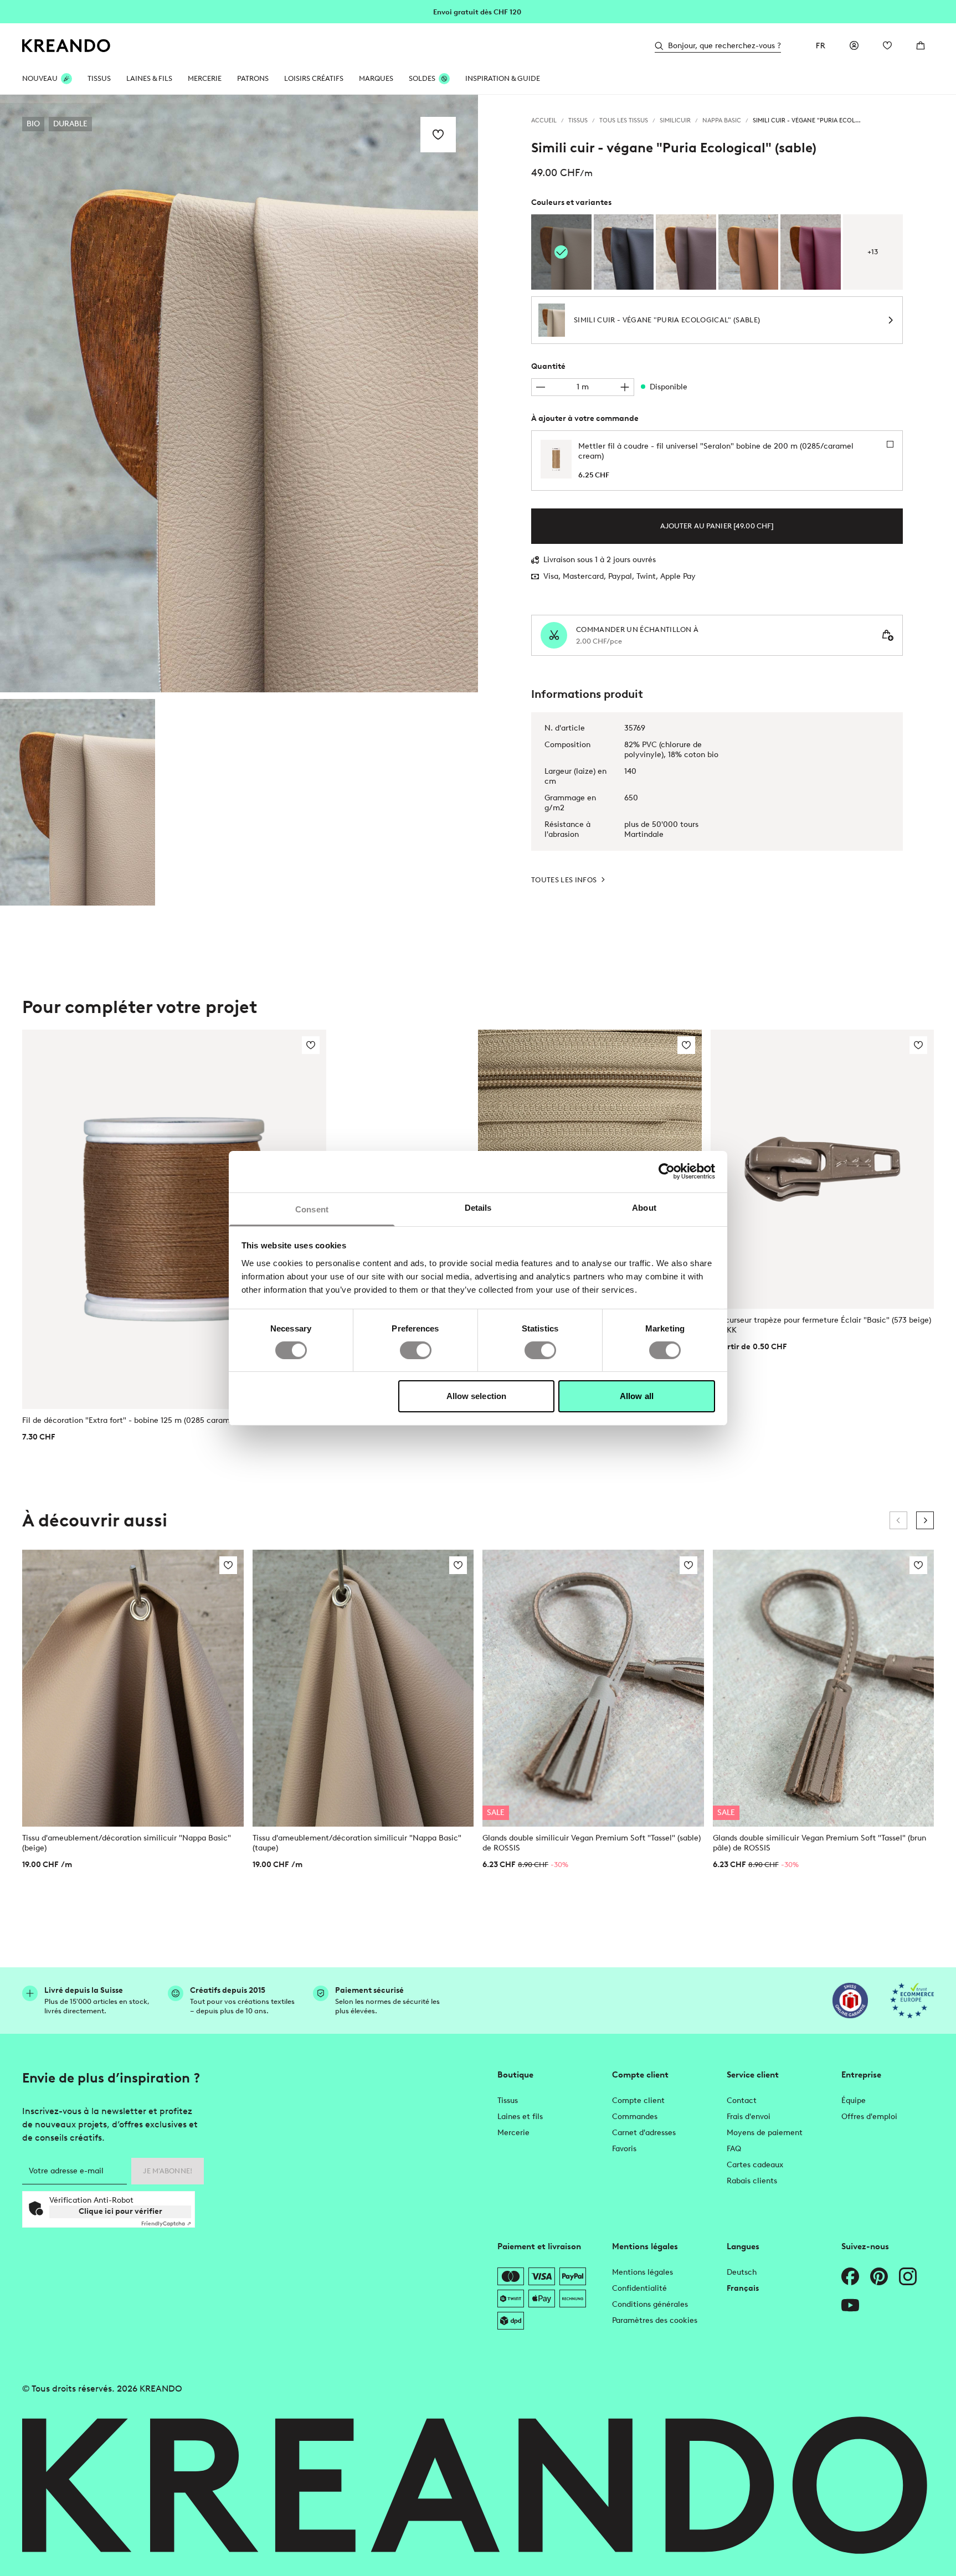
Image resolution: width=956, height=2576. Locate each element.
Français (743, 2288)
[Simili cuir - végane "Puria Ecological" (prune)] (811, 252)
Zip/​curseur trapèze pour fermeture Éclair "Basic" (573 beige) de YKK (821, 1325)
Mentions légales (643, 2272)
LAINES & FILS (149, 78)
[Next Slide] (925, 1520)
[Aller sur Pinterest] (879, 2276)
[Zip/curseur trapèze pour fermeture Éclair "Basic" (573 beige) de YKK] (823, 1169)
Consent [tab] (312, 1209)
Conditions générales (650, 2304)
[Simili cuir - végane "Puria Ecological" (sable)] (78, 802)
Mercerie (513, 2133)
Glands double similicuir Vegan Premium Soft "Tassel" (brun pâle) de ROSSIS (819, 1843)
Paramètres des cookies (655, 2320)
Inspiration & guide (503, 78)
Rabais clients (752, 2181)
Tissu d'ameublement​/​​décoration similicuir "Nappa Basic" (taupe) (357, 1843)
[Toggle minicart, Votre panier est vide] (921, 45)
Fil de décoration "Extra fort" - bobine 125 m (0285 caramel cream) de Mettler (163, 1420)
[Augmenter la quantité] (625, 387)
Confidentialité (639, 2288)
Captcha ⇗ (166, 2223)
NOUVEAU (40, 78)
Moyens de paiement (765, 2133)
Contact (742, 2101)
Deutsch (742, 2272)
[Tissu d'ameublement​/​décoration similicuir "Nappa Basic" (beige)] (133, 1688)
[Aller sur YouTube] (850, 2305)
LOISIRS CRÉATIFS (314, 78)
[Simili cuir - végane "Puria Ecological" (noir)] (624, 252)
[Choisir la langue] (821, 45)
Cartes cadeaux (755, 2165)
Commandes (635, 2117)
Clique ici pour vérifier (120, 2211)
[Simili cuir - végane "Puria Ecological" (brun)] (749, 252)
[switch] (416, 1350)
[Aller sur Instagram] (908, 2276)
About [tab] (644, 1207)
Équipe (854, 2101)
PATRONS (253, 78)
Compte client (638, 2101)
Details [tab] (478, 1207)
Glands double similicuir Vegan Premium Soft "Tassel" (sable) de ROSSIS (592, 1843)
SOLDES (422, 78)
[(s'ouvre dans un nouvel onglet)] (850, 2001)
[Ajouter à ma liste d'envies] (438, 135)
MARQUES (376, 78)
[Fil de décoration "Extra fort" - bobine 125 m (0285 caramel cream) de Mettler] (174, 1220)
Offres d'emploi (869, 2117)
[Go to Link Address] (478, 11)
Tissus (508, 2101)
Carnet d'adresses (644, 2133)
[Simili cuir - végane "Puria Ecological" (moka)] (686, 252)
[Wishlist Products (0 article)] (887, 45)
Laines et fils (520, 2117)
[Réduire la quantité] (541, 387)
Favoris (624, 2149)
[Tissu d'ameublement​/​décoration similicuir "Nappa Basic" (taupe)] (363, 1688)
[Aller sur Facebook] (850, 2276)
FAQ (734, 2149)
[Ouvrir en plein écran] (239, 394)
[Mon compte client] (854, 45)
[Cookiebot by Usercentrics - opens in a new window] (667, 1171)
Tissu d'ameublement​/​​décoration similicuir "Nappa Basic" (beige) (127, 1843)
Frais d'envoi (749, 2117)
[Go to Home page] (66, 46)
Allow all (637, 1396)
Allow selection (477, 1396)
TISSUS (99, 78)
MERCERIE (205, 78)
